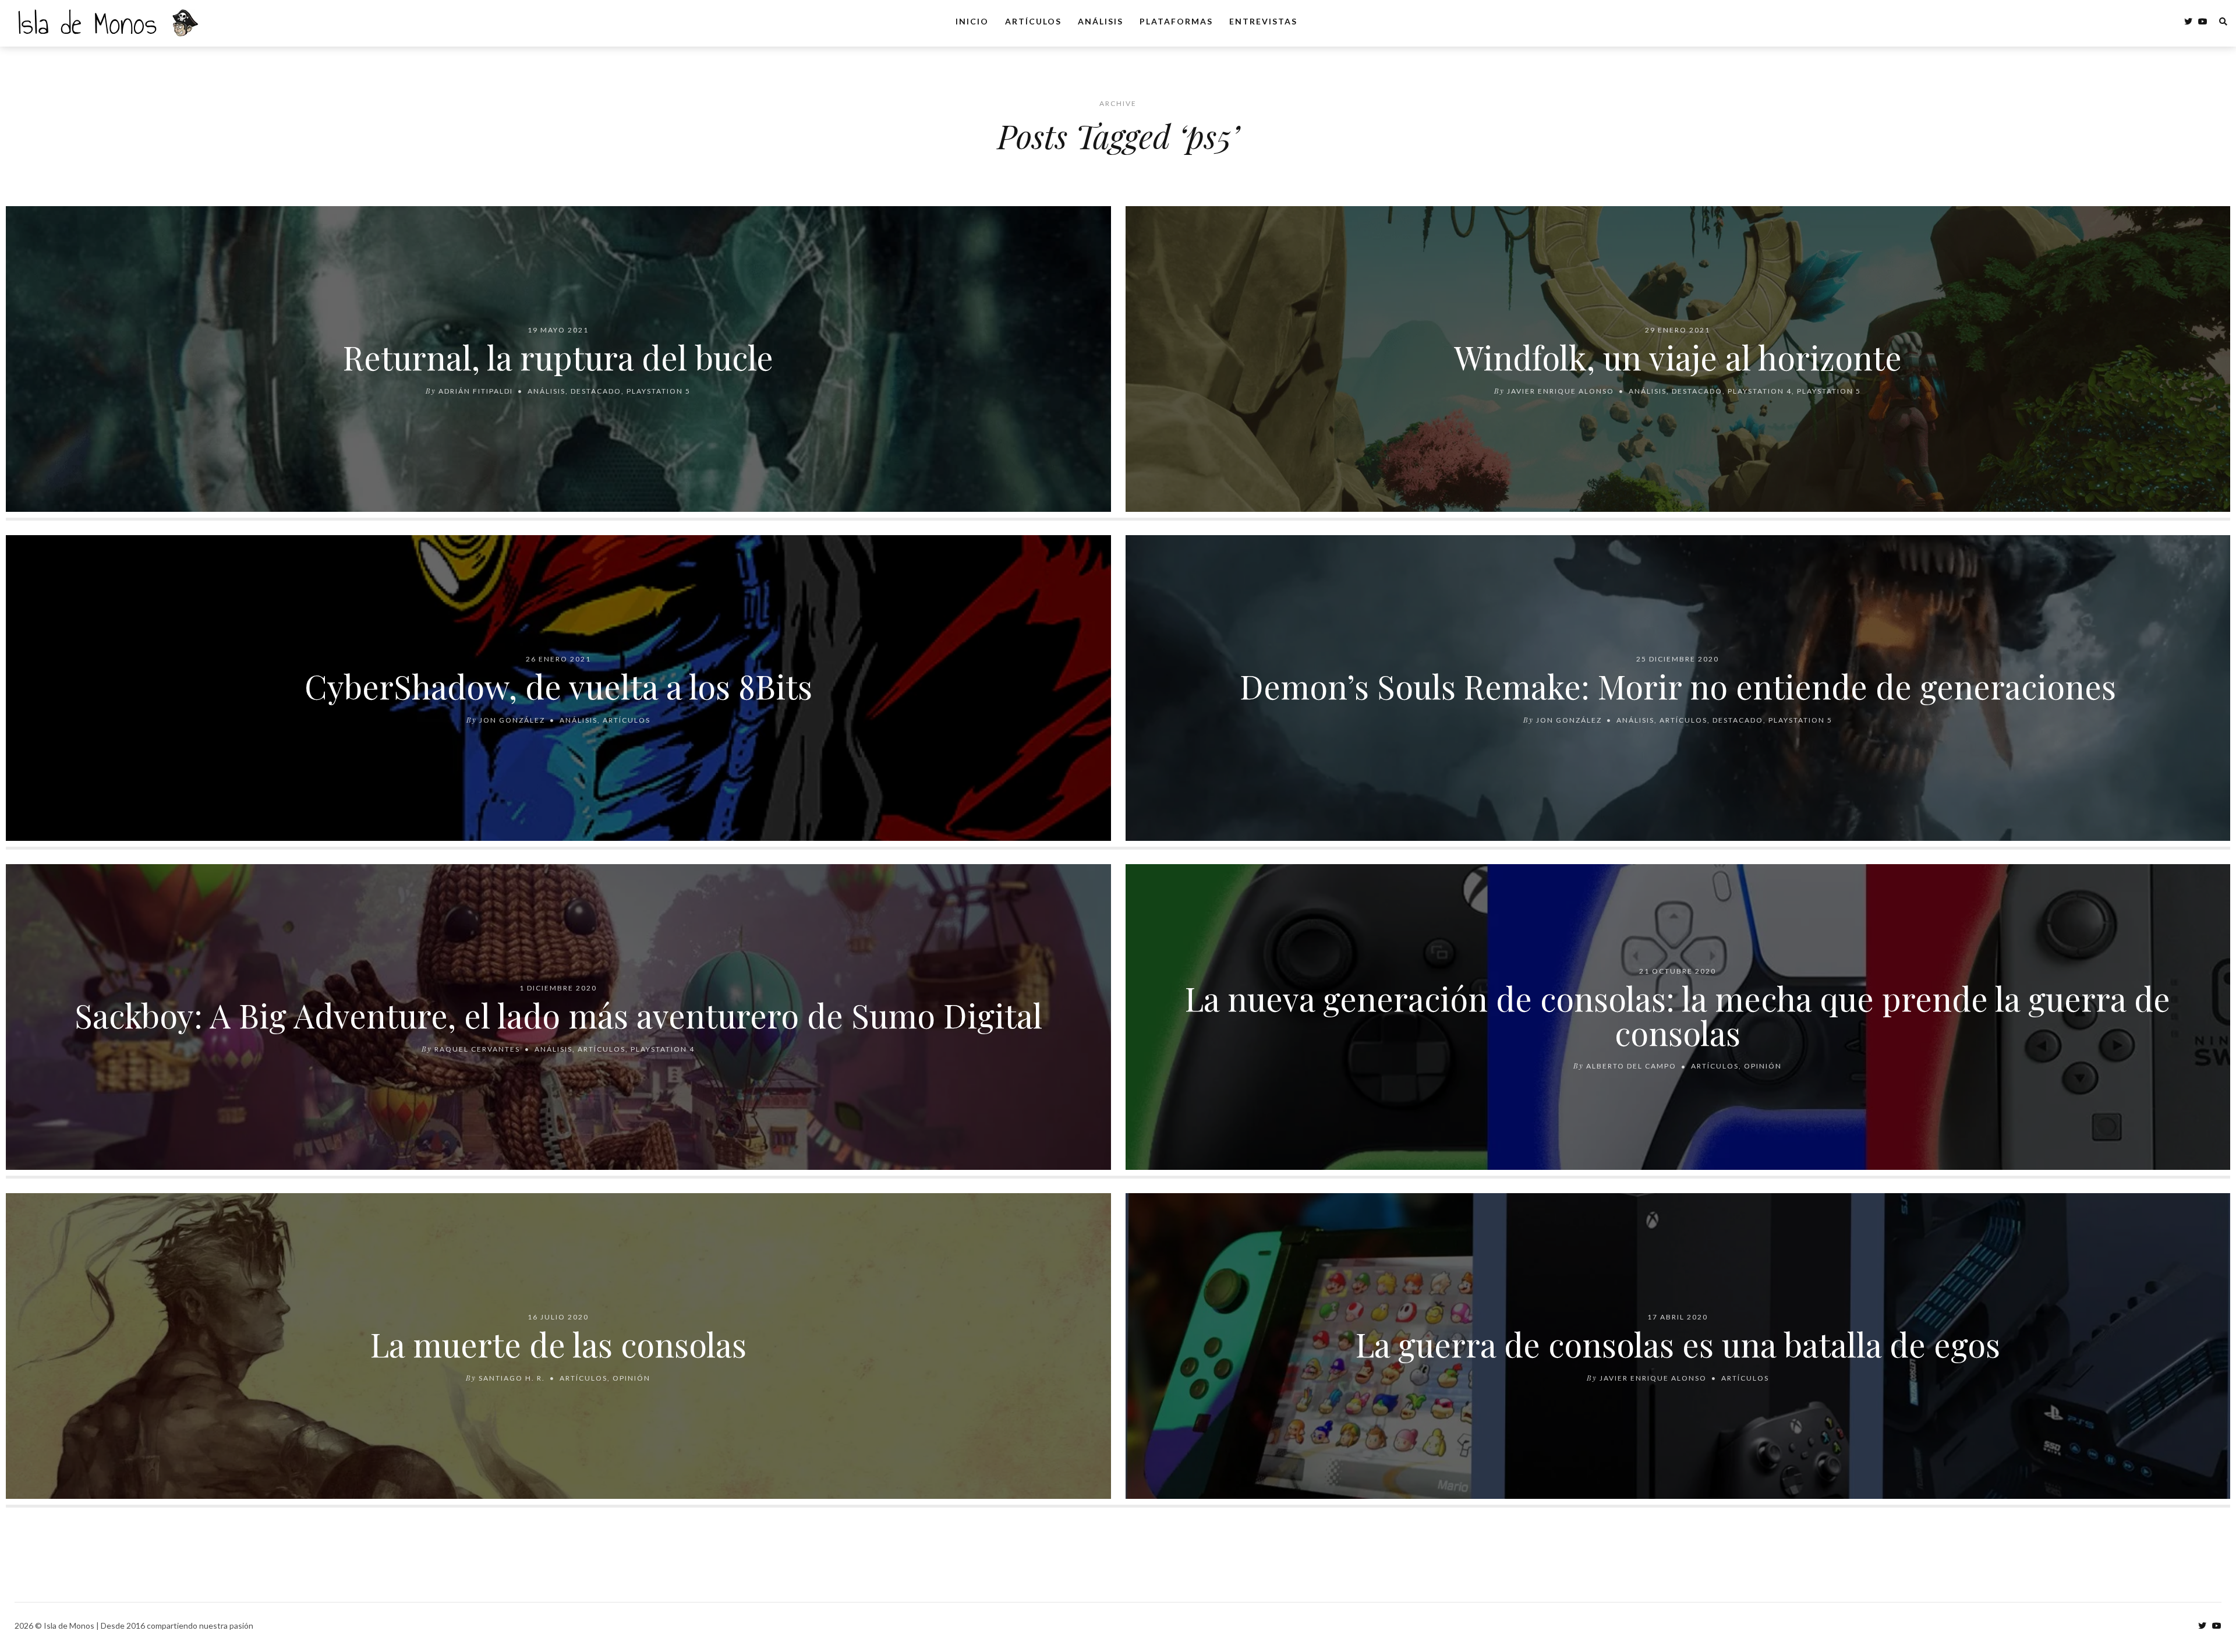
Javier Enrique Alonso (1561, 390)
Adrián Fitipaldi (476, 390)
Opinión (1763, 1066)
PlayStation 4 (1760, 390)
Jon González (512, 719)
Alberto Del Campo (1631, 1066)
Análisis (1101, 21)
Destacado (596, 390)
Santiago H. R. (512, 1377)
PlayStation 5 (659, 390)
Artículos (1033, 21)
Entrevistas (1263, 21)
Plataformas (1176, 21)
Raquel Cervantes (477, 1048)
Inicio (972, 21)
